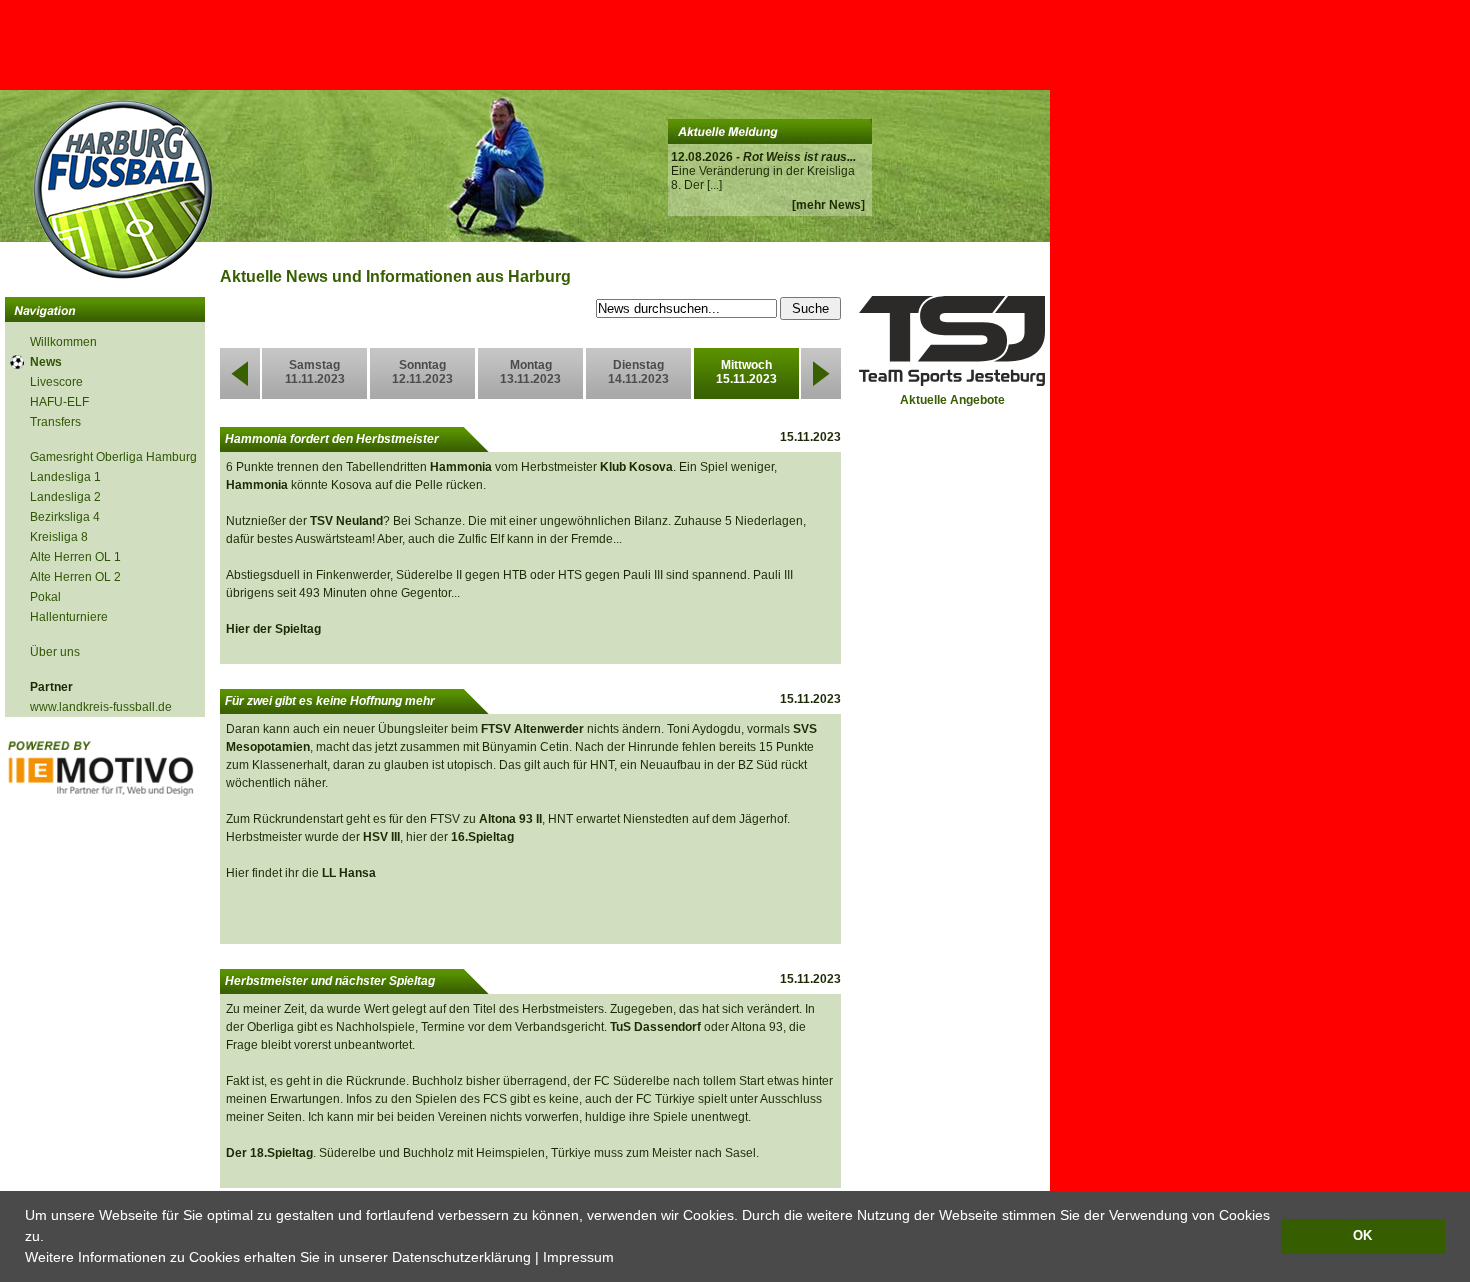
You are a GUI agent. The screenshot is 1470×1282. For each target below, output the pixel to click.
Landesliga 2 (65, 497)
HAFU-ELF (59, 402)
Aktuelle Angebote (952, 400)
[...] (714, 185)
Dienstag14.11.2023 (638, 372)
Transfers (55, 422)
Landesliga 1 (65, 477)
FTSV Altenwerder (532, 729)
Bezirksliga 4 (65, 517)
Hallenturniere (69, 617)
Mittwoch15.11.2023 (746, 372)
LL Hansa (349, 873)
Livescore (56, 382)
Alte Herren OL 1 (75, 557)
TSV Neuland (346, 521)
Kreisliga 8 (59, 537)
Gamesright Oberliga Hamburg (113, 457)
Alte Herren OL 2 (75, 577)
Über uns (55, 652)
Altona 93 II (510, 819)
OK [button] (1362, 1236)
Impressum (578, 1257)
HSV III (381, 837)
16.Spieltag (482, 837)
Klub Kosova (636, 467)
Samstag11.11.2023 (315, 372)
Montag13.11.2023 (530, 372)
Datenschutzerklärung (461, 1257)
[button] (621, 1259)
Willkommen (63, 342)
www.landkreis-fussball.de (101, 707)
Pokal (45, 597)
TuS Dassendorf (655, 1027)
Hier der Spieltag (273, 629)
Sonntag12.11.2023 (422, 372)
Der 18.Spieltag (269, 1153)
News (46, 362)
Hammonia (461, 467)
